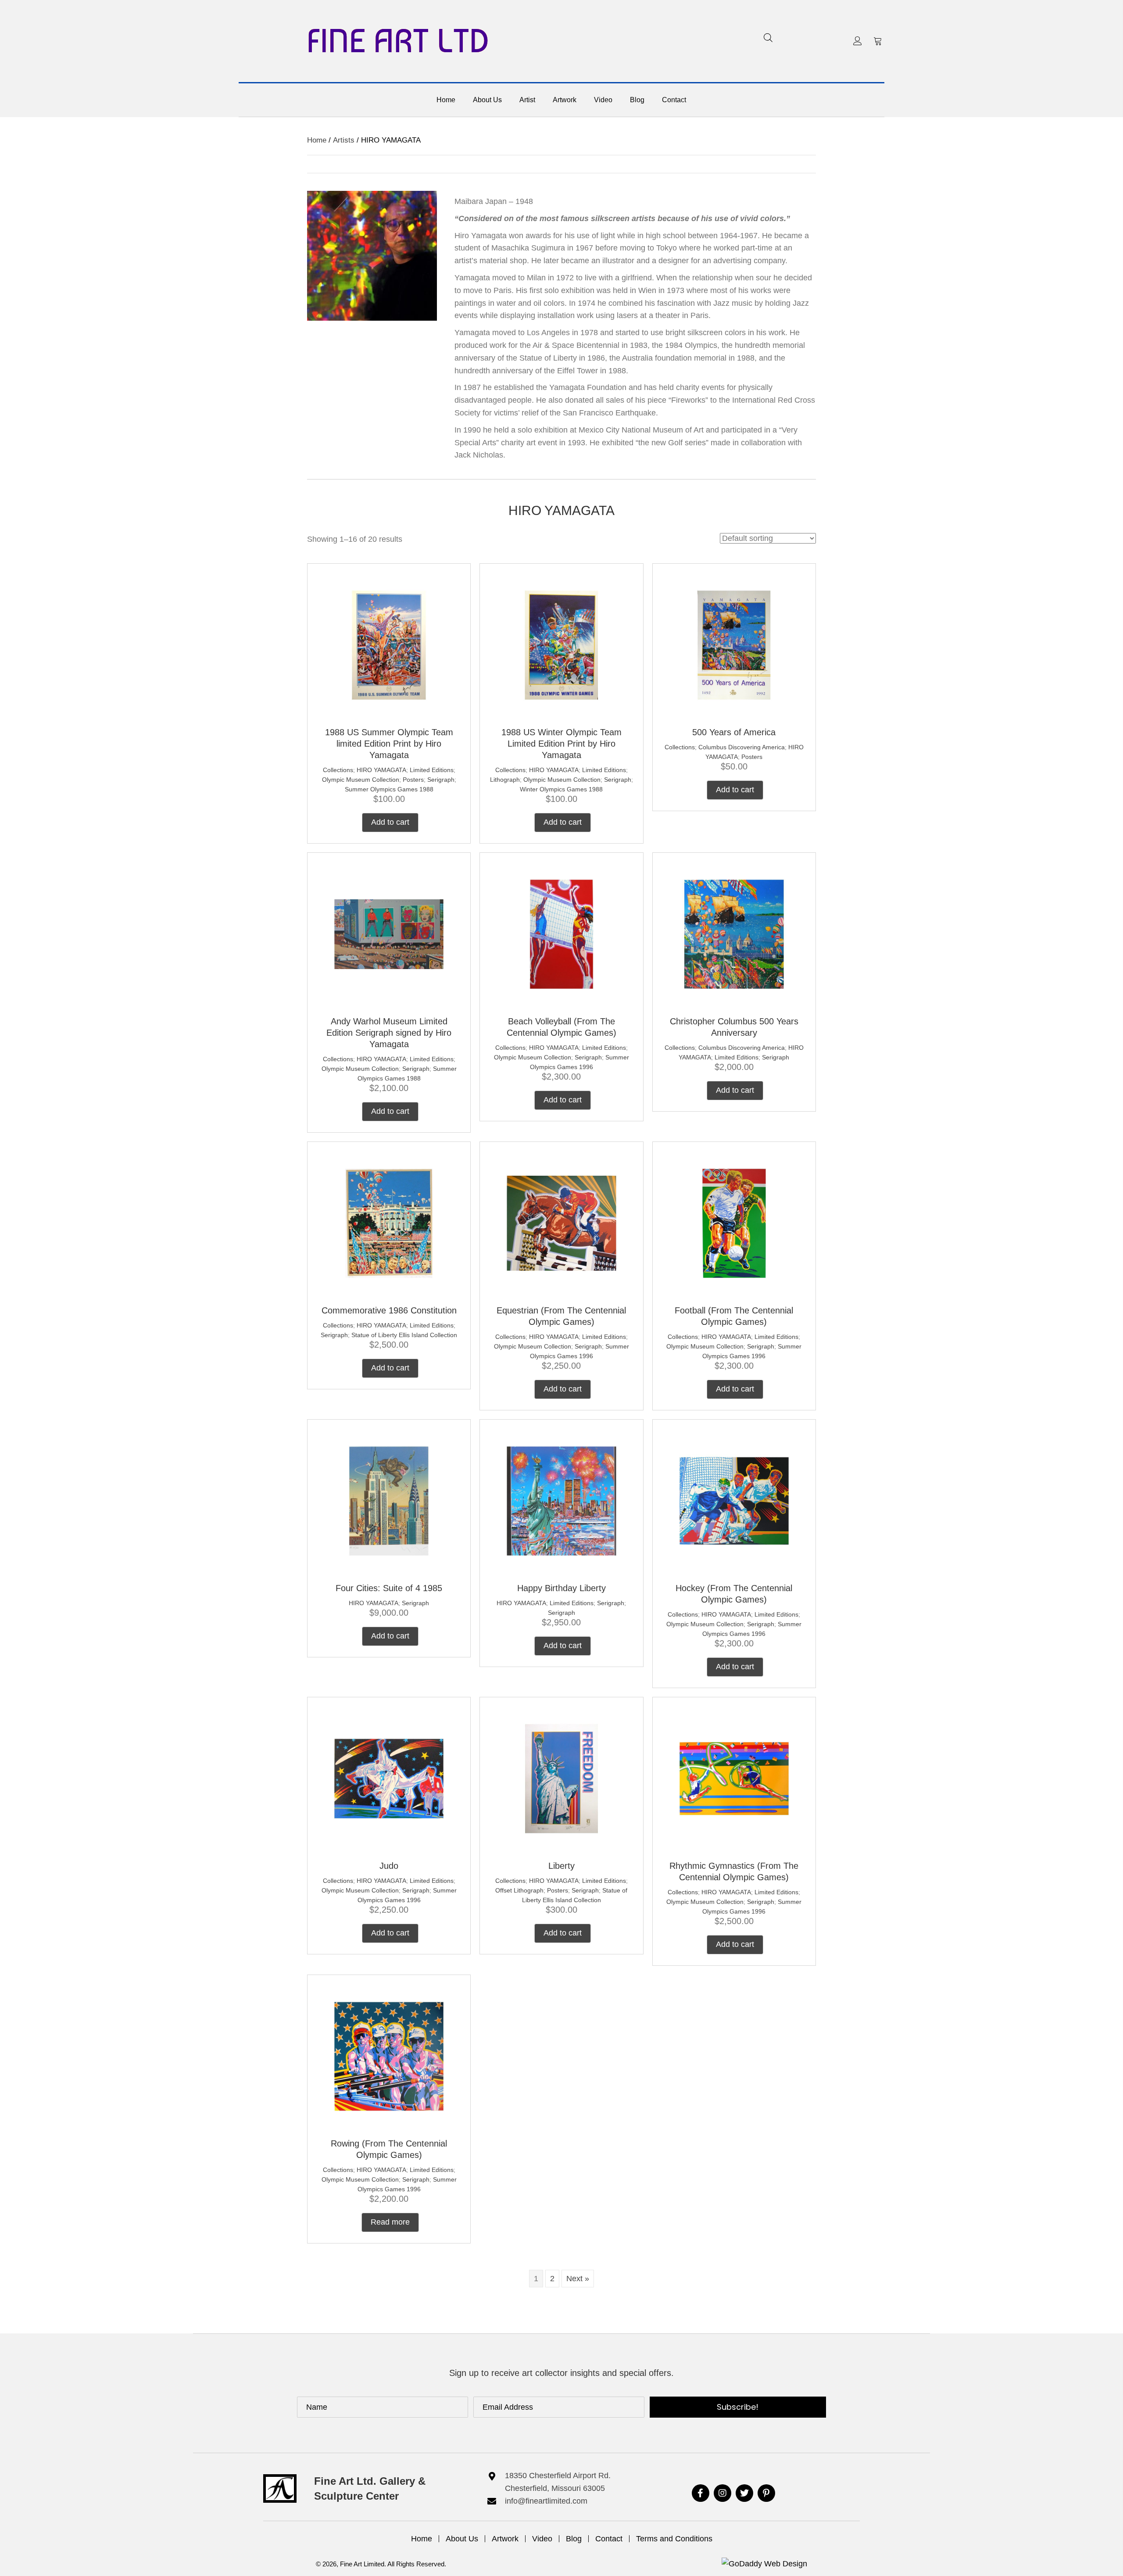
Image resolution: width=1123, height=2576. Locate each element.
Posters (413, 780)
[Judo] (389, 1778)
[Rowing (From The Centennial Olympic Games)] (389, 2056)
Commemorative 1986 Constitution (389, 1310)
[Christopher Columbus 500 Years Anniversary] (734, 934)
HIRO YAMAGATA (381, 770)
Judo (389, 1866)
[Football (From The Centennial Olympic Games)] (734, 1223)
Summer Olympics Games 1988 (389, 789)
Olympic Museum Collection (361, 780)
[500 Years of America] (734, 644)
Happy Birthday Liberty (561, 1588)
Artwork (505, 2539)
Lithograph (505, 780)
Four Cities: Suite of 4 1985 (389, 1588)
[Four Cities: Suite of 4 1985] (389, 1500)
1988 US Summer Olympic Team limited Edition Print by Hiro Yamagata (389, 744)
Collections (338, 770)
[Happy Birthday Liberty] (561, 1500)
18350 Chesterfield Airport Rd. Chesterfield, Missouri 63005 (558, 2482)
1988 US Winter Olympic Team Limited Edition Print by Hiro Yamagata (561, 744)
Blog (574, 2539)
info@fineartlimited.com (546, 2501)
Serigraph (441, 780)
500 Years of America (734, 732)
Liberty (561, 1866)
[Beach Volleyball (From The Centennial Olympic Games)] (561, 934)
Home (317, 140)
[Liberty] (561, 1778)
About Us (462, 2539)
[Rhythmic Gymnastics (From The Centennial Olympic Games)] (734, 1778)
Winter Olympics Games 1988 (561, 789)
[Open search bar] (768, 38)
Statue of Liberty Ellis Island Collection (404, 1335)
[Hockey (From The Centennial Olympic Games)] (734, 1500)
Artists (344, 140)
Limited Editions (432, 770)
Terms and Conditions (674, 2539)
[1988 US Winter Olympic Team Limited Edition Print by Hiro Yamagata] (561, 644)
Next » (578, 2279)
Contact (609, 2539)
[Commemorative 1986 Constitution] (389, 1223)
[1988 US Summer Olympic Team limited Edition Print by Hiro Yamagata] (389, 644)
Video (542, 2539)
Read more (390, 2222)
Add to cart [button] (390, 822)
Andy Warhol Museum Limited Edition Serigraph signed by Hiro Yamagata (389, 1033)
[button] (858, 41)
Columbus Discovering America (742, 747)
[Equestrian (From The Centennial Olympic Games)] (561, 1223)
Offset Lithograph (519, 1890)
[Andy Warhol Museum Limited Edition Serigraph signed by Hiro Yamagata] (389, 934)
